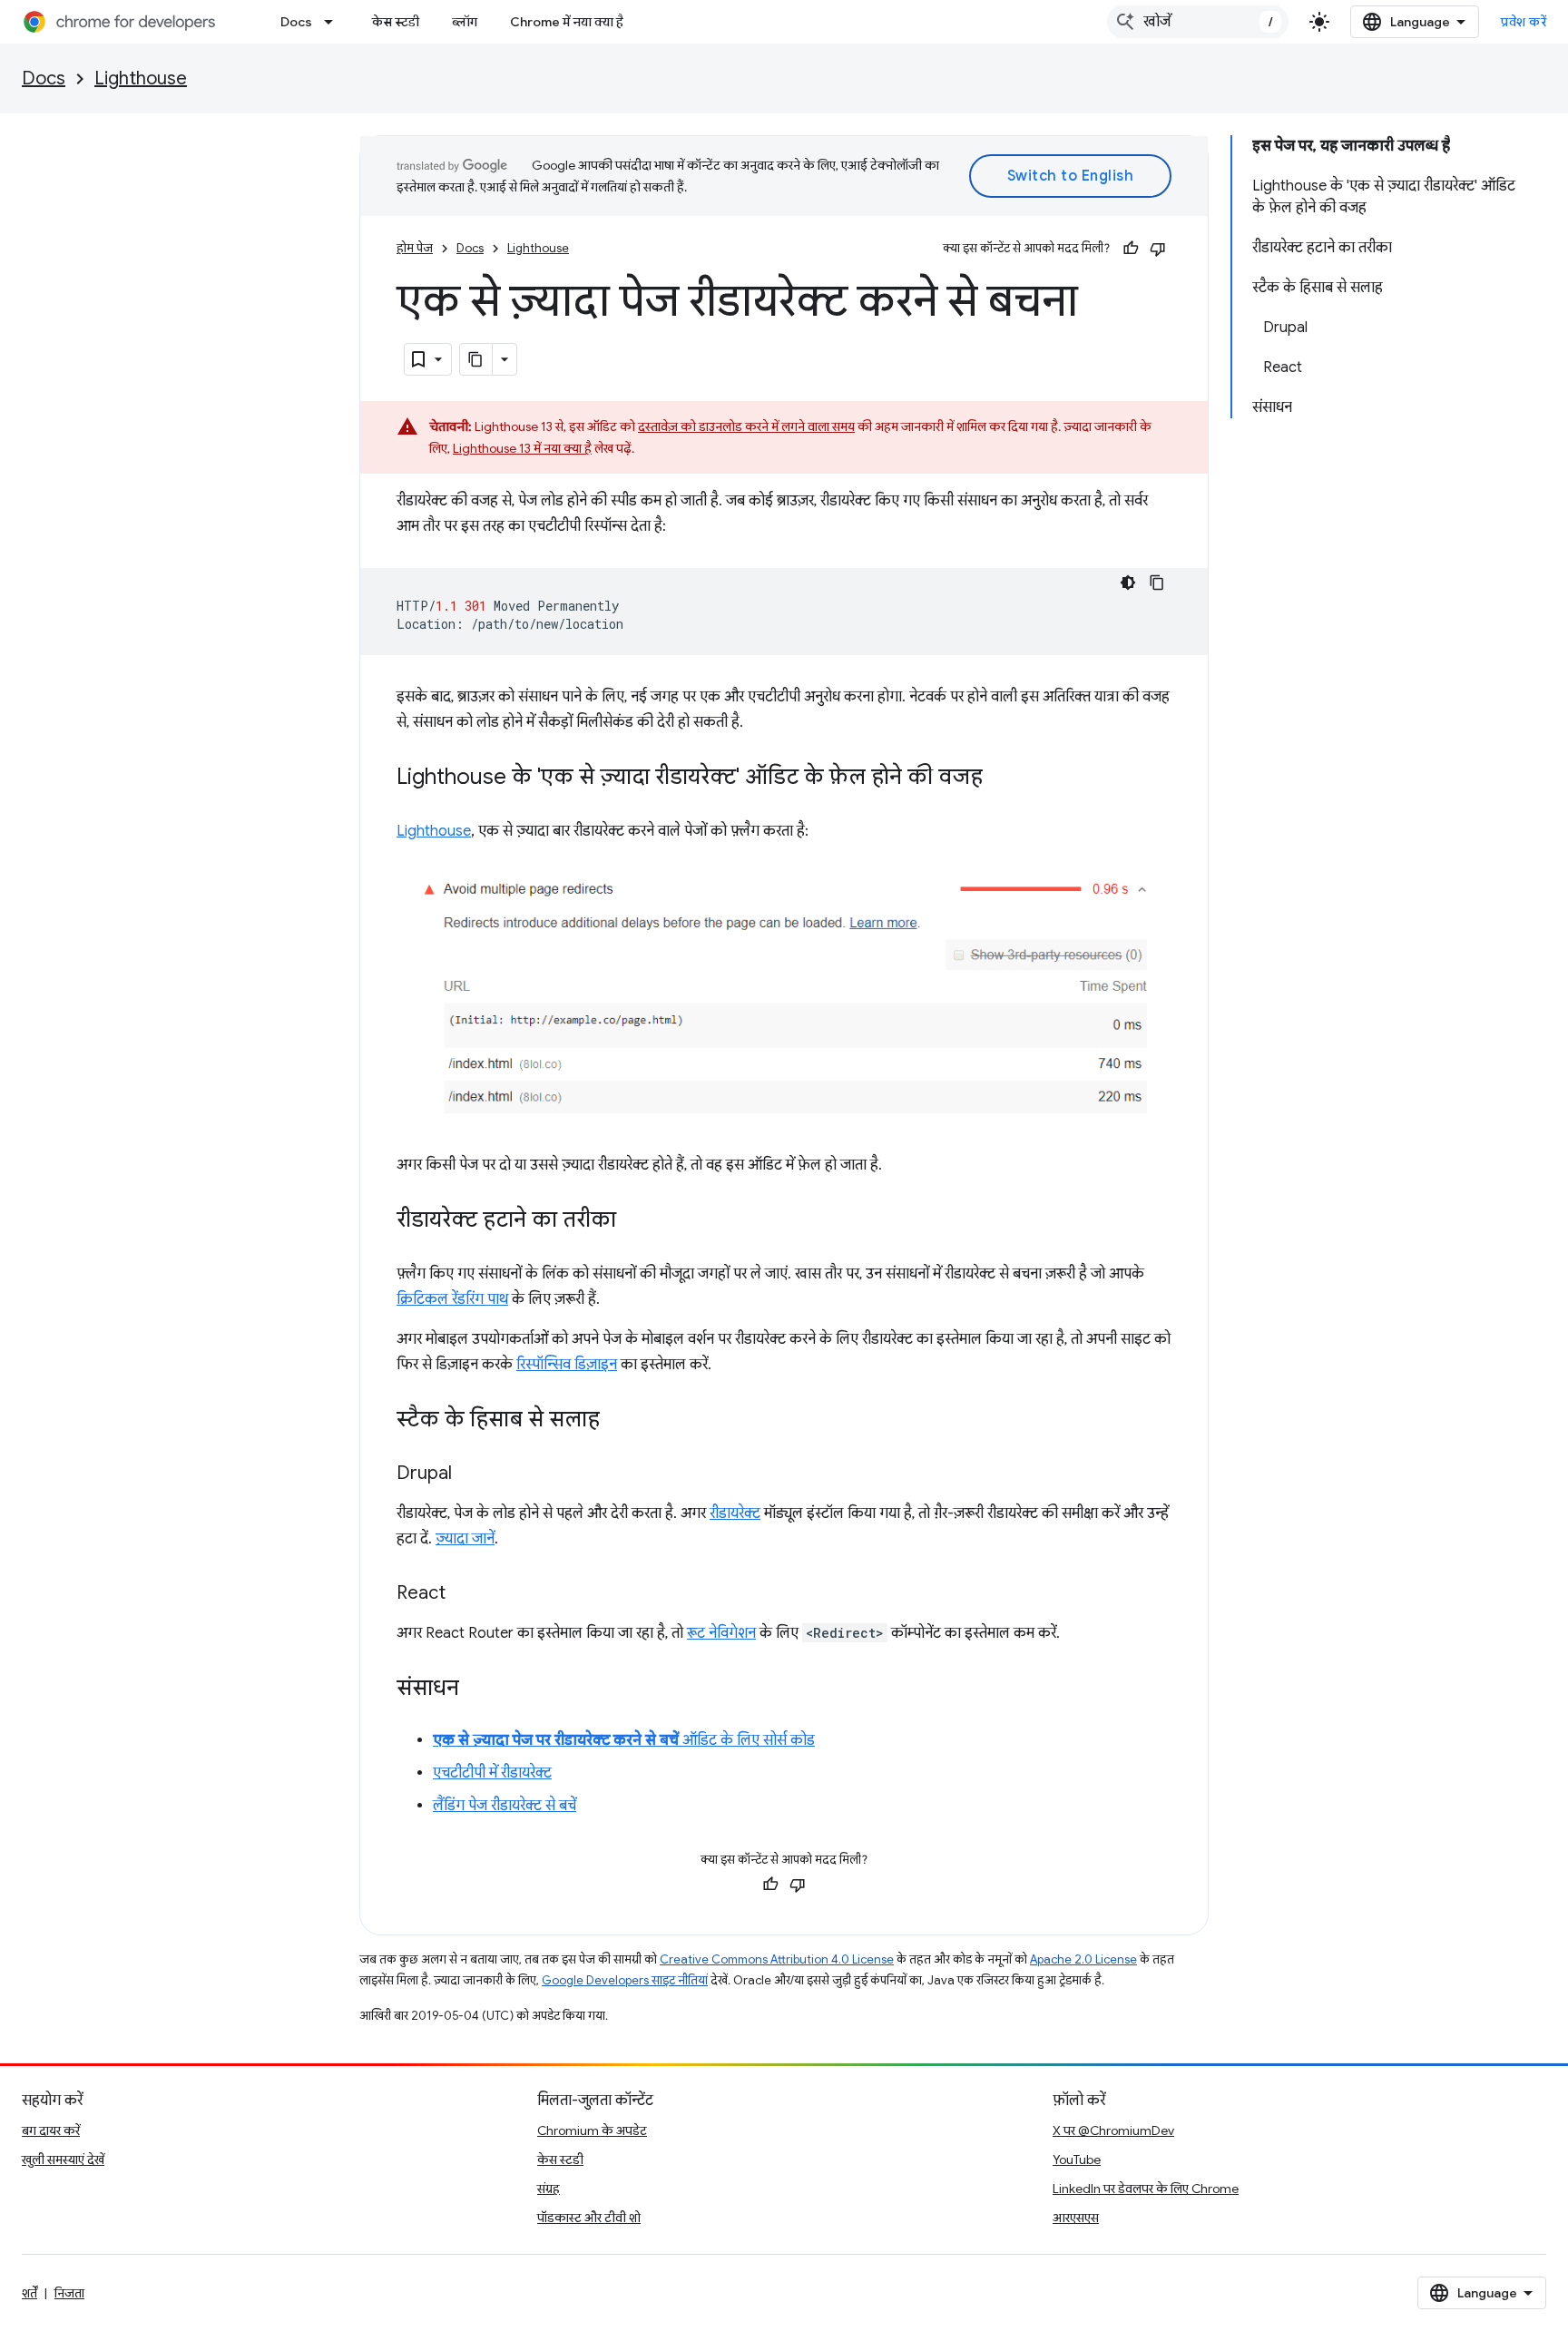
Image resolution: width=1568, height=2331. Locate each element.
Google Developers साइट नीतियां (625, 1980)
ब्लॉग (465, 22)
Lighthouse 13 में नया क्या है (522, 448)
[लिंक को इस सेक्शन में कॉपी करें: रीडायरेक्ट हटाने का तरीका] (634, 1221)
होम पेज (415, 248)
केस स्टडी (396, 22)
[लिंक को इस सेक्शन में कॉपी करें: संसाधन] (477, 1689)
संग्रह (549, 2189)
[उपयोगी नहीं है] (1158, 249)
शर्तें (29, 2293)
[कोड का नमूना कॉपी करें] (1157, 583)
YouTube (1077, 2160)
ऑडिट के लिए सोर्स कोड (624, 1740)
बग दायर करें (51, 2130)
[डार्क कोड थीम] (1128, 583)
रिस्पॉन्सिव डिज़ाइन (567, 1365)
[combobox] (1198, 22)
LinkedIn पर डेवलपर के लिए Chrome (1146, 2189)
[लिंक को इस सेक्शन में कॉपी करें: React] (464, 1594)
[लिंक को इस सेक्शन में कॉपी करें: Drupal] (470, 1474)
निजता (69, 2293)
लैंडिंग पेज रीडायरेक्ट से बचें (505, 1806)
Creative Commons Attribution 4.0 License (777, 1959)
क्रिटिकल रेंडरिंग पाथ (452, 1299)
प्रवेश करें (1524, 22)
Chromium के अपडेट (592, 2130)
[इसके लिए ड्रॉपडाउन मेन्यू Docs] (334, 22)
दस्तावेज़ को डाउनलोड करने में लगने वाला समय (746, 426)
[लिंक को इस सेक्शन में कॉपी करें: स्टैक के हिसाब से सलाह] (618, 1421)
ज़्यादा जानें (465, 1539)
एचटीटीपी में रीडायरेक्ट (492, 1773)
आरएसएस (1076, 2218)
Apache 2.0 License (1083, 1959)
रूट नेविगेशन (721, 1633)
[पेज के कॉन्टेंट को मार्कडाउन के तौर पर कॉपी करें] (476, 359)
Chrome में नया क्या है (567, 22)
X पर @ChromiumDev (1113, 2130)
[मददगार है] (1131, 249)
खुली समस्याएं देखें (63, 2160)
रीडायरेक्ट (735, 1513)
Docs (296, 22)
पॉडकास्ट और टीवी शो (589, 2218)
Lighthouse (141, 78)
